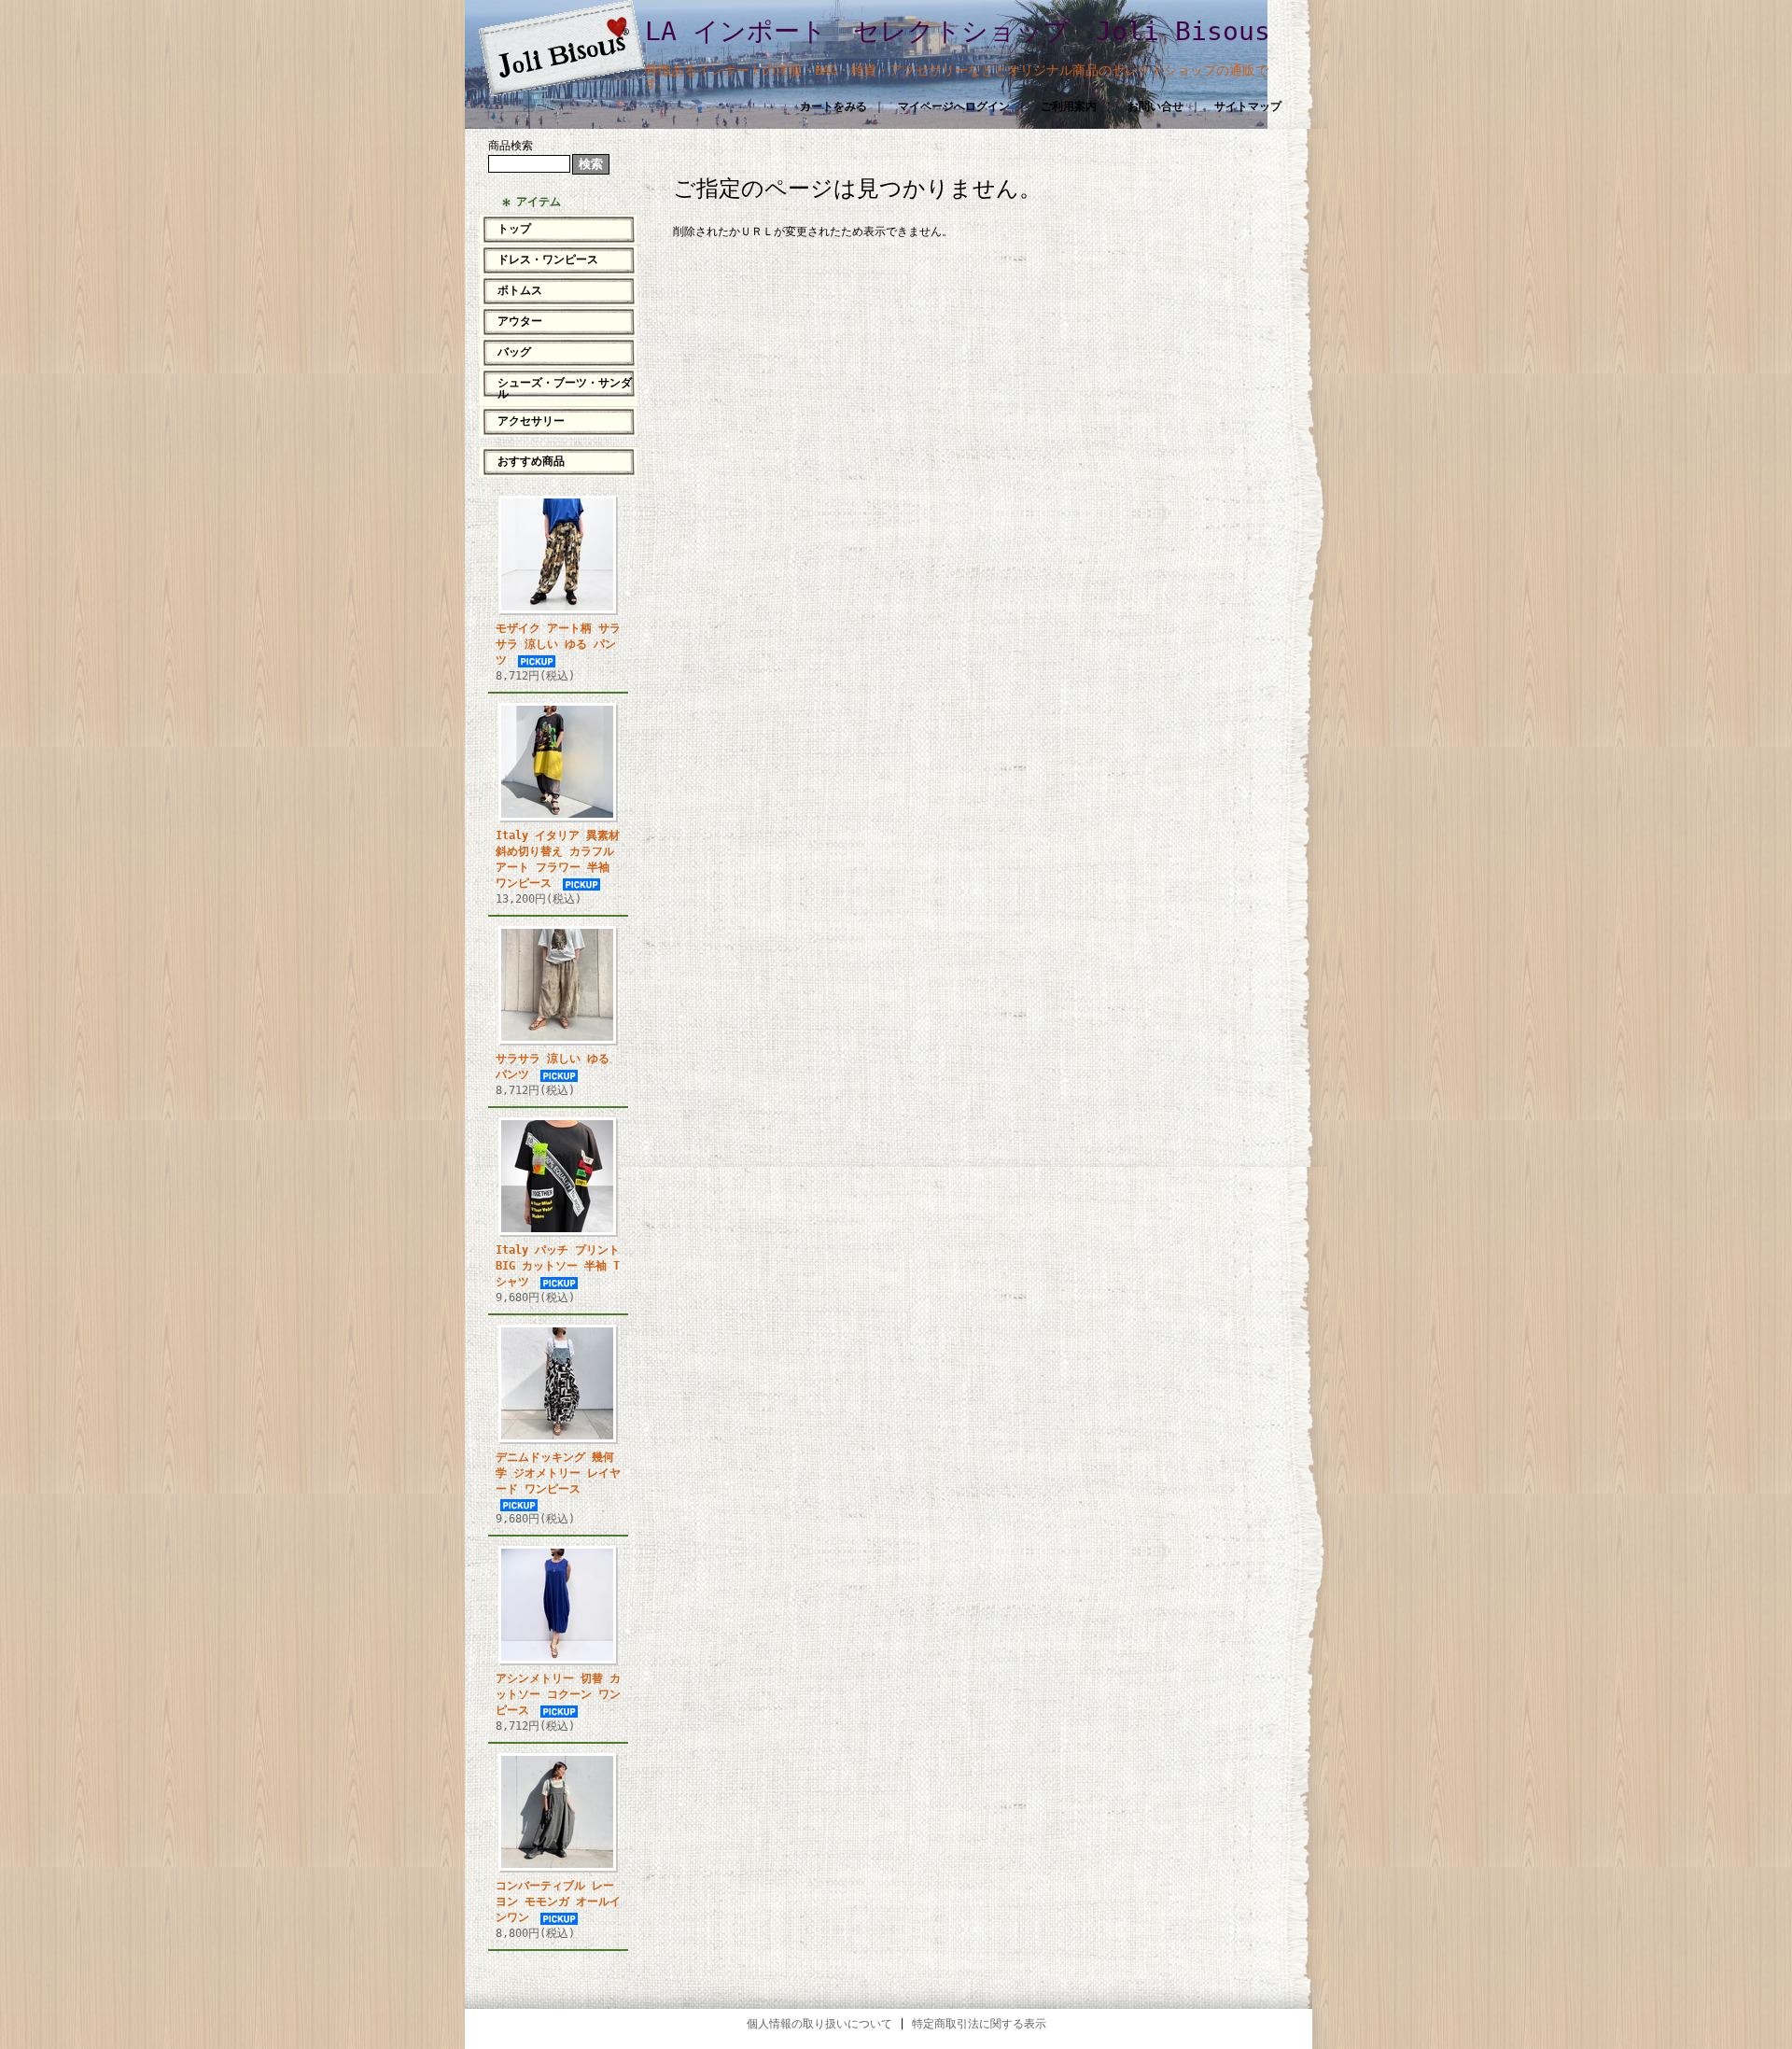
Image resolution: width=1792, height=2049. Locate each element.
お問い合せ (1155, 106)
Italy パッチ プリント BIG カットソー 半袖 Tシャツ (558, 1266)
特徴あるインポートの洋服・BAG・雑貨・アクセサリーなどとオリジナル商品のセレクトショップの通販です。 (957, 77)
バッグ (514, 352)
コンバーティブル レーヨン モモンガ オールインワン (558, 1902)
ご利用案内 (1069, 106)
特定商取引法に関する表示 (979, 2024)
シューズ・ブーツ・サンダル (565, 388)
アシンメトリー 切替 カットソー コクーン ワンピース (558, 1694)
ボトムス (520, 290)
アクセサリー (531, 421)
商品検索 (511, 146)
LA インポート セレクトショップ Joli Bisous (958, 31)
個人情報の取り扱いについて (819, 2024)
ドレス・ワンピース (548, 260)
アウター (520, 321)
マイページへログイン (954, 106)
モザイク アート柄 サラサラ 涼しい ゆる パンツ (558, 644)
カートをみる (833, 106)
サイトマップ (1248, 106)
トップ (514, 229)
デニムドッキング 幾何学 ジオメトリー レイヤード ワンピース (558, 1473)
